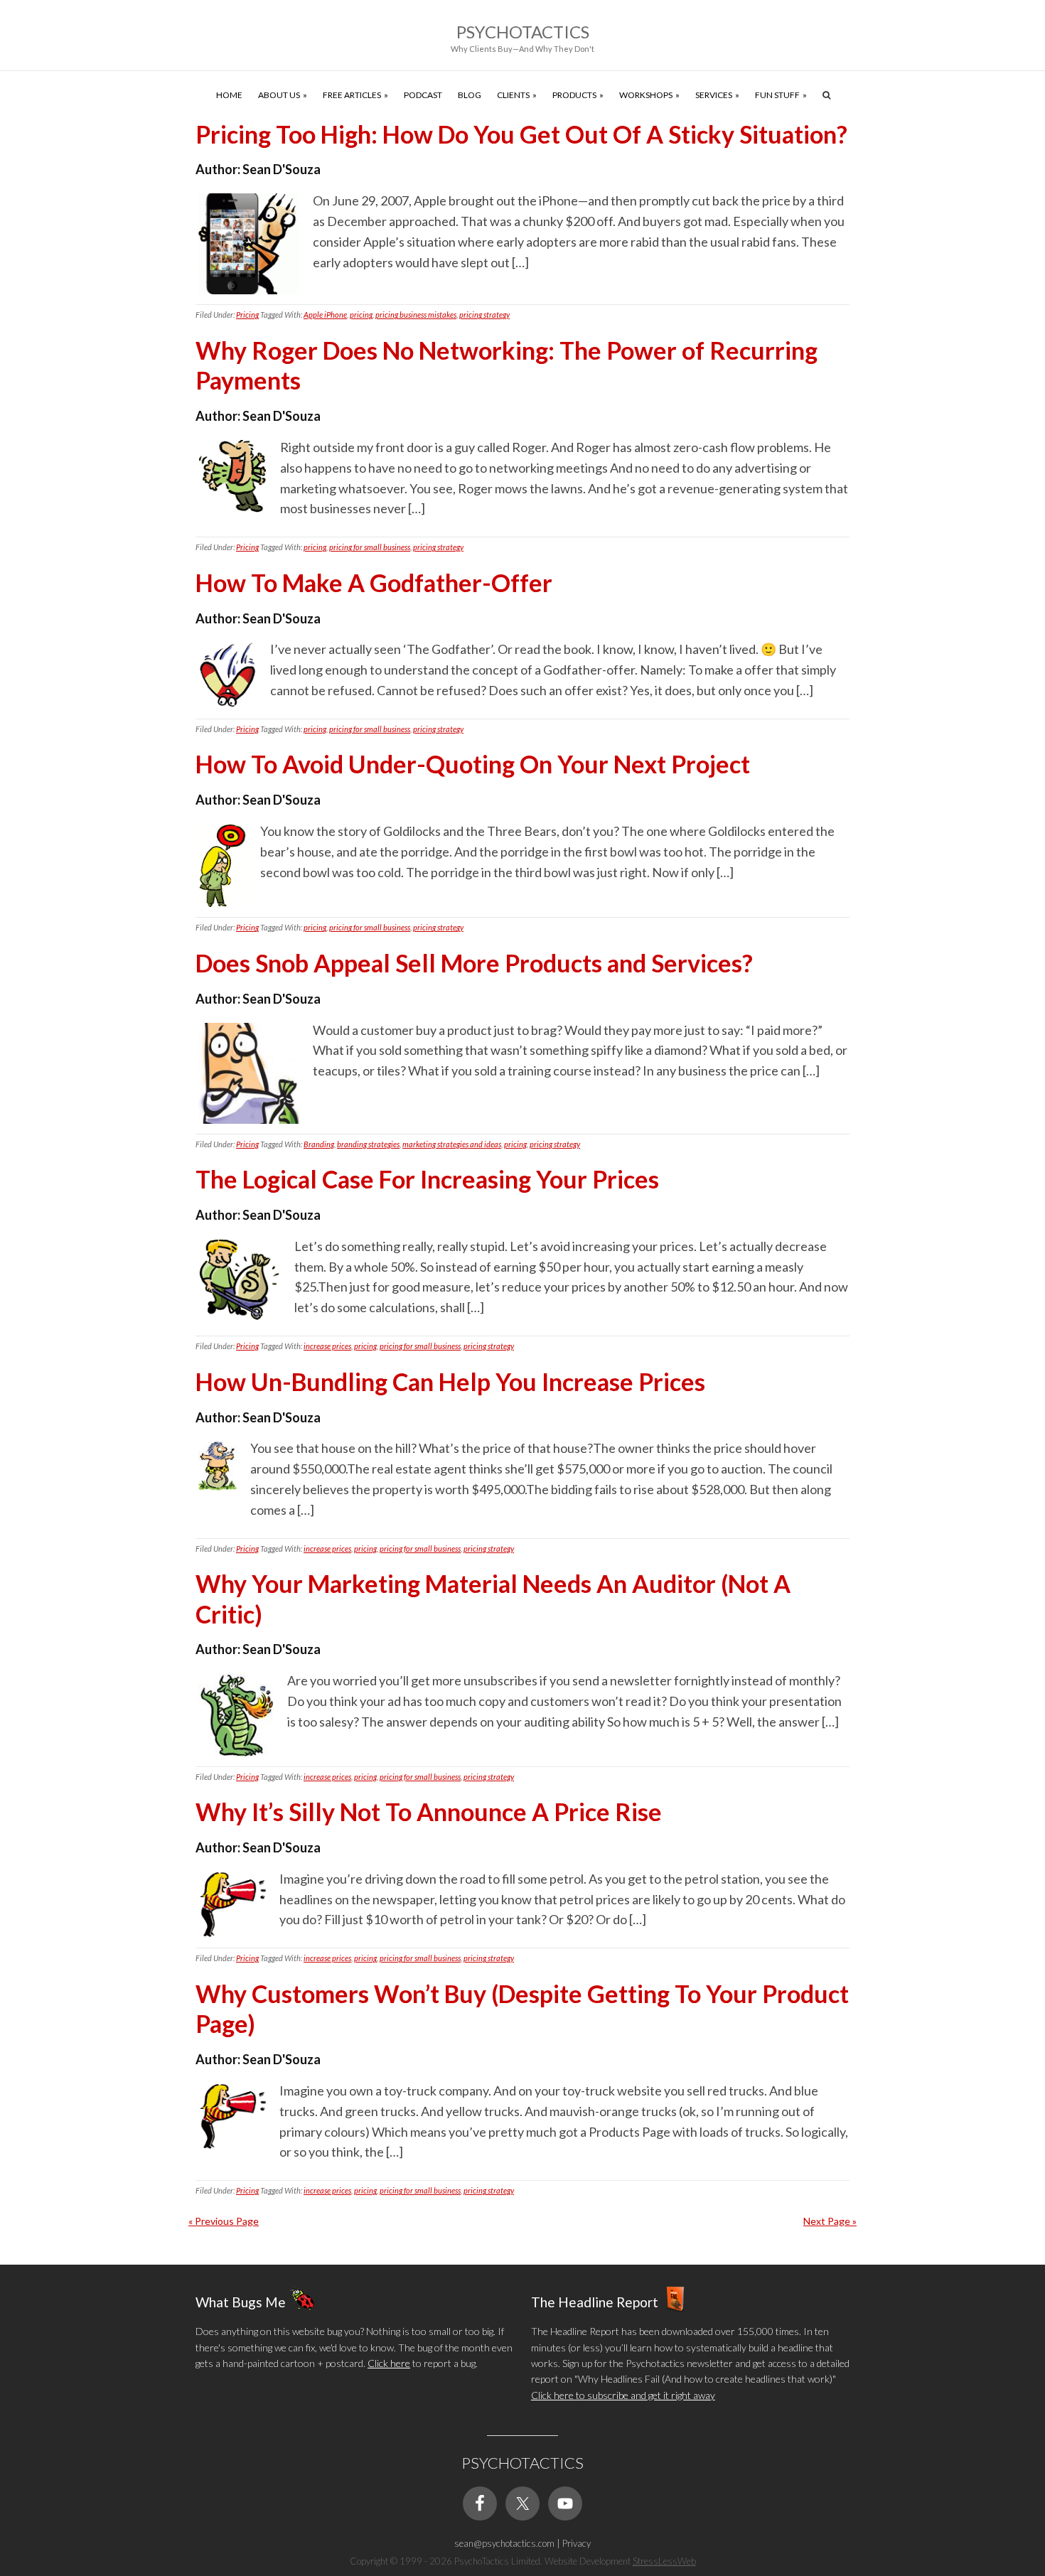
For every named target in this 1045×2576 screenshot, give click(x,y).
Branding (319, 1144)
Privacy (577, 2543)
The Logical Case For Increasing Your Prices (427, 1179)
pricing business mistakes (416, 315)
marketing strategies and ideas (452, 1144)
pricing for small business (370, 547)
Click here (389, 2363)
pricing (361, 315)
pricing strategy (484, 315)
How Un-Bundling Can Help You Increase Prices (450, 1381)
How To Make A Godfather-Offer (374, 583)
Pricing (247, 315)
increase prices (327, 1346)
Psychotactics (523, 32)
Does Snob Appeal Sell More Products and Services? (474, 963)
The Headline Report (595, 2302)
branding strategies (368, 1144)
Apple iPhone (325, 315)
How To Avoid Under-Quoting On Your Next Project (473, 764)
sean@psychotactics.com (504, 2543)
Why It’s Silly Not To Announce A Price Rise (429, 1812)
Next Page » (830, 2221)
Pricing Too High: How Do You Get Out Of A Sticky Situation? (521, 134)
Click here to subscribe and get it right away (623, 2395)
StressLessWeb (664, 2561)
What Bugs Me (241, 2302)
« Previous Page (224, 2221)
